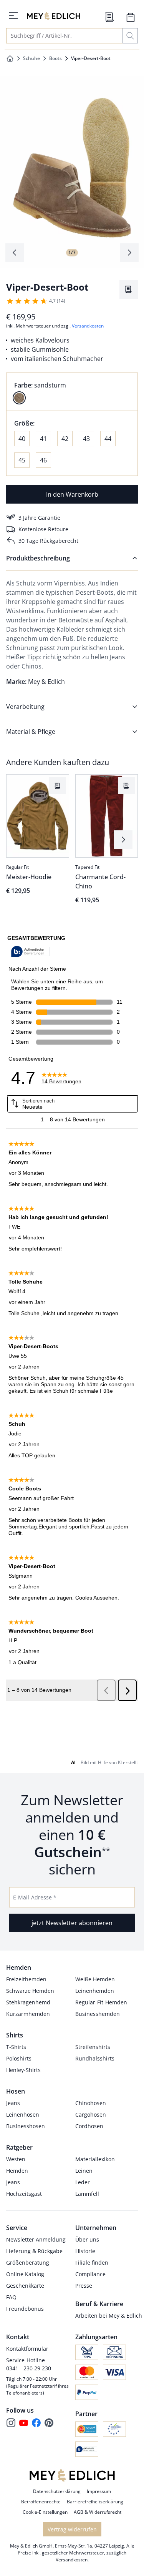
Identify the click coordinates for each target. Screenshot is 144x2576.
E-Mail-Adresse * (35, 1897)
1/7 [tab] (72, 252)
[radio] (19, 398)
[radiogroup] (72, 392)
